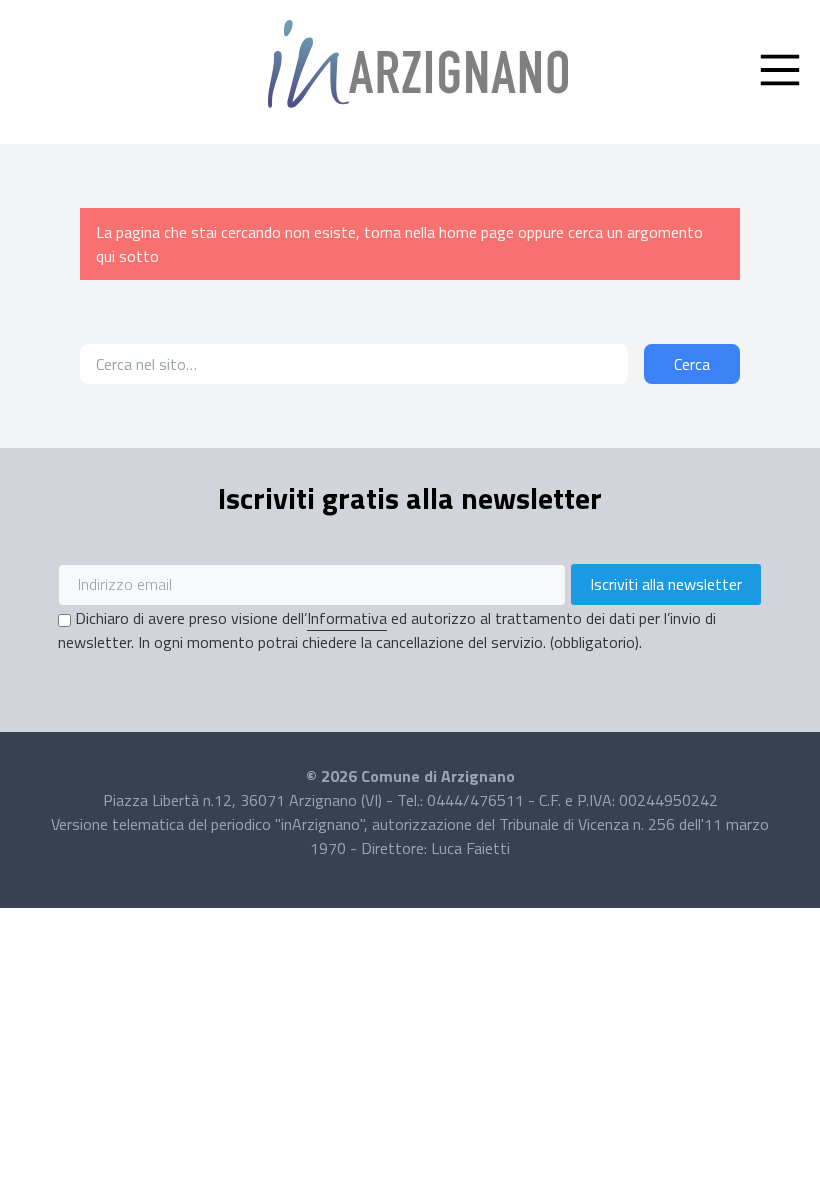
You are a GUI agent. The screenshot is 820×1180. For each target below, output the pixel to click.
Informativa (347, 618)
